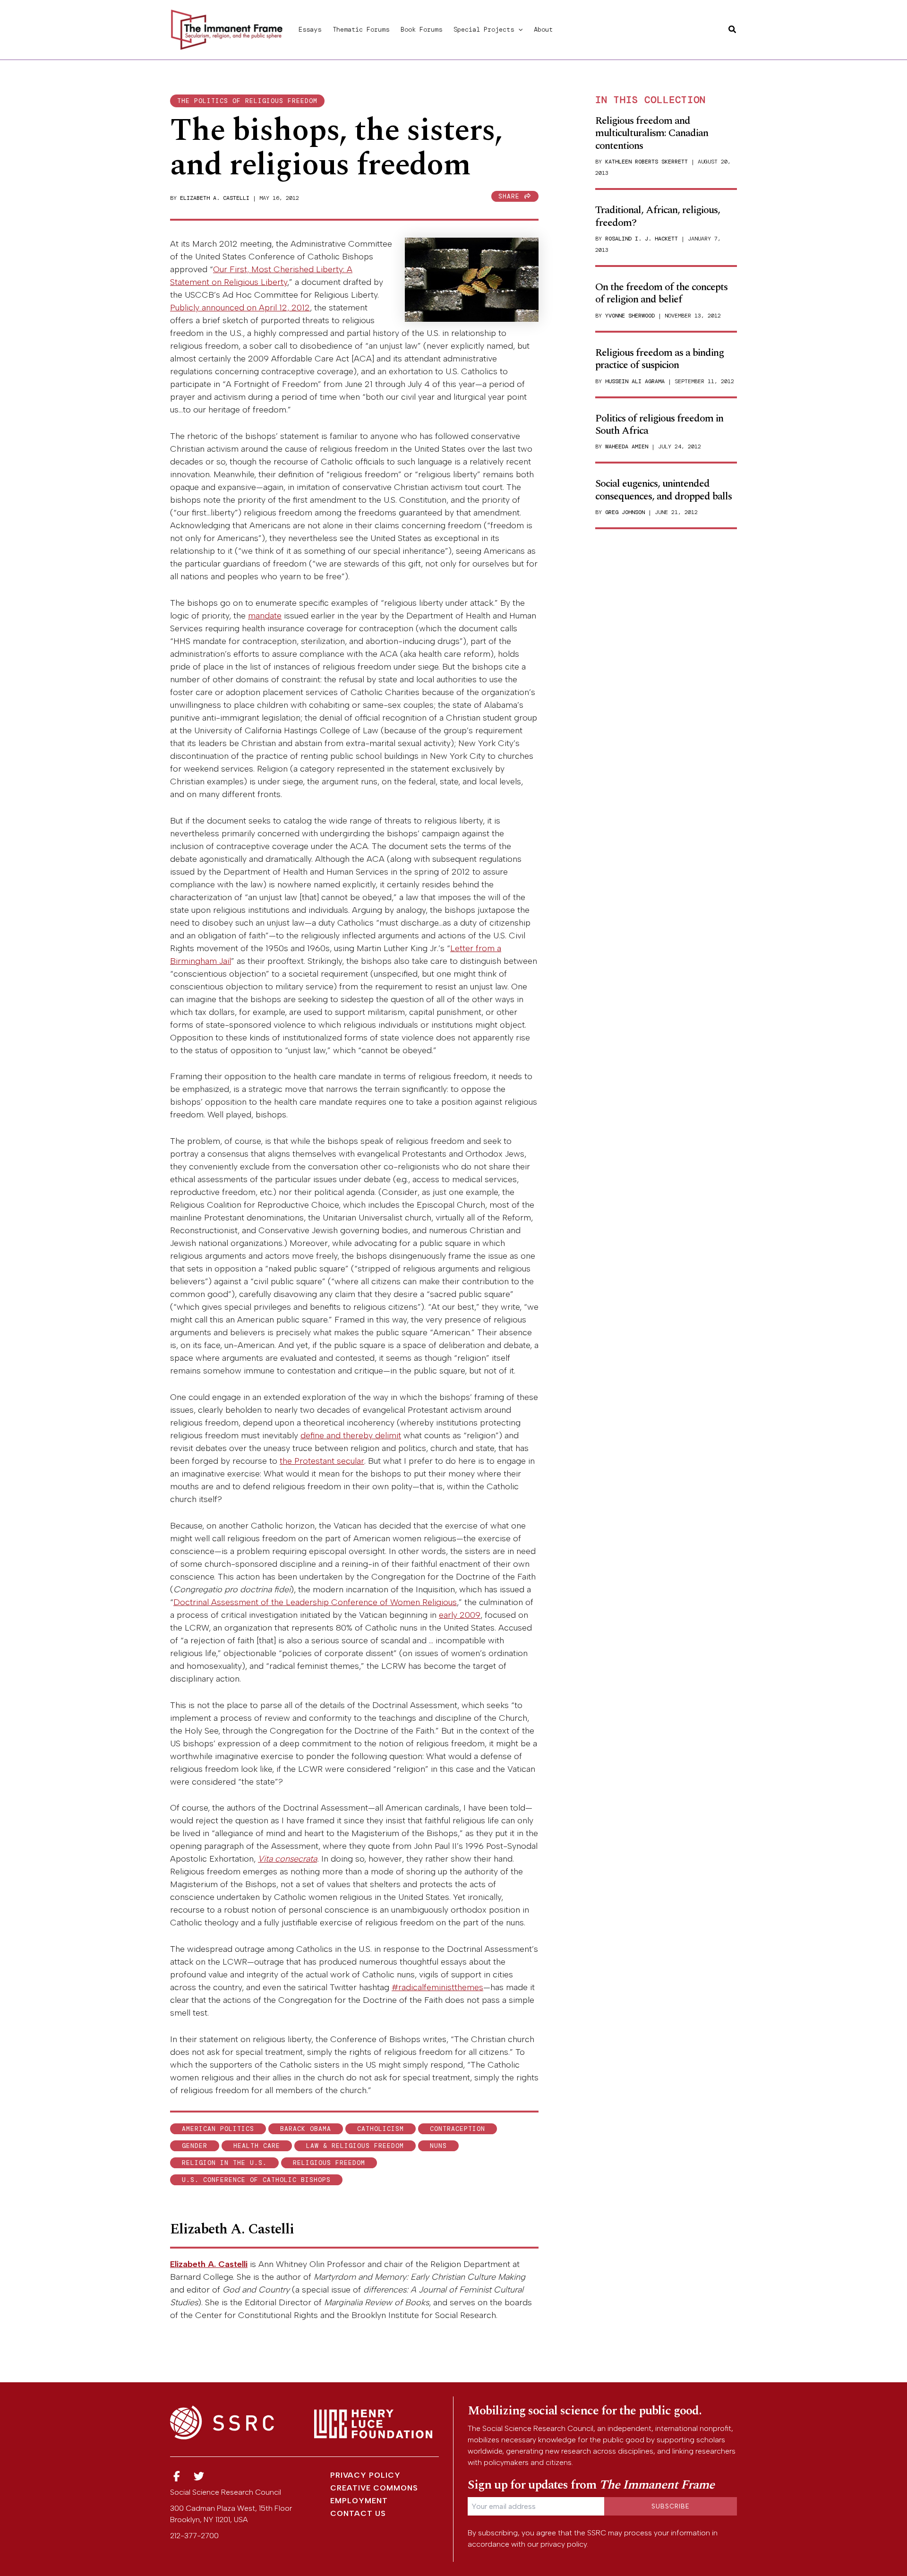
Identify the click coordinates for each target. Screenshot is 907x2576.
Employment (359, 2501)
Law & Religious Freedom (355, 2146)
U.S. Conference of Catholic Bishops (256, 2180)
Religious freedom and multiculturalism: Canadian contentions (652, 133)
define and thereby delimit (351, 1435)
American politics (218, 2129)
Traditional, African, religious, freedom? (658, 216)
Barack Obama (306, 2129)
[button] (518, 29)
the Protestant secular (322, 1461)
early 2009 (460, 1615)
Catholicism (381, 2129)
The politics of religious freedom (247, 101)
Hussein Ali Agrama (635, 381)
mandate (265, 616)
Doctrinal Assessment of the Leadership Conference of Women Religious (315, 1602)
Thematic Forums (361, 29)
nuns (438, 2146)
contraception (458, 2129)
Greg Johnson (625, 512)
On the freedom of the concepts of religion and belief (661, 293)
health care (257, 2146)
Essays (310, 29)
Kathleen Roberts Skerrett (646, 162)
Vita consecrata (287, 1859)
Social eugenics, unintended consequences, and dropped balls (663, 490)
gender (195, 2146)
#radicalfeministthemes (437, 1987)
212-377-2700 (194, 2536)
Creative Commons (374, 2488)
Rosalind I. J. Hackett (642, 239)
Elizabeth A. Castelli (215, 198)
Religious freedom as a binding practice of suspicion (659, 359)
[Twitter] (199, 2477)
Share (511, 196)
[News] (177, 2477)
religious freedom (329, 2163)
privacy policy (564, 2544)
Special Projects (484, 29)
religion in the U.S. (224, 2163)
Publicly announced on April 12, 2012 (240, 308)
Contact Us (358, 2513)
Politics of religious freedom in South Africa (659, 425)
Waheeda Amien (627, 447)
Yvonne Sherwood (630, 316)
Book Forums (421, 29)
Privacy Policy (365, 2475)
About (543, 29)
